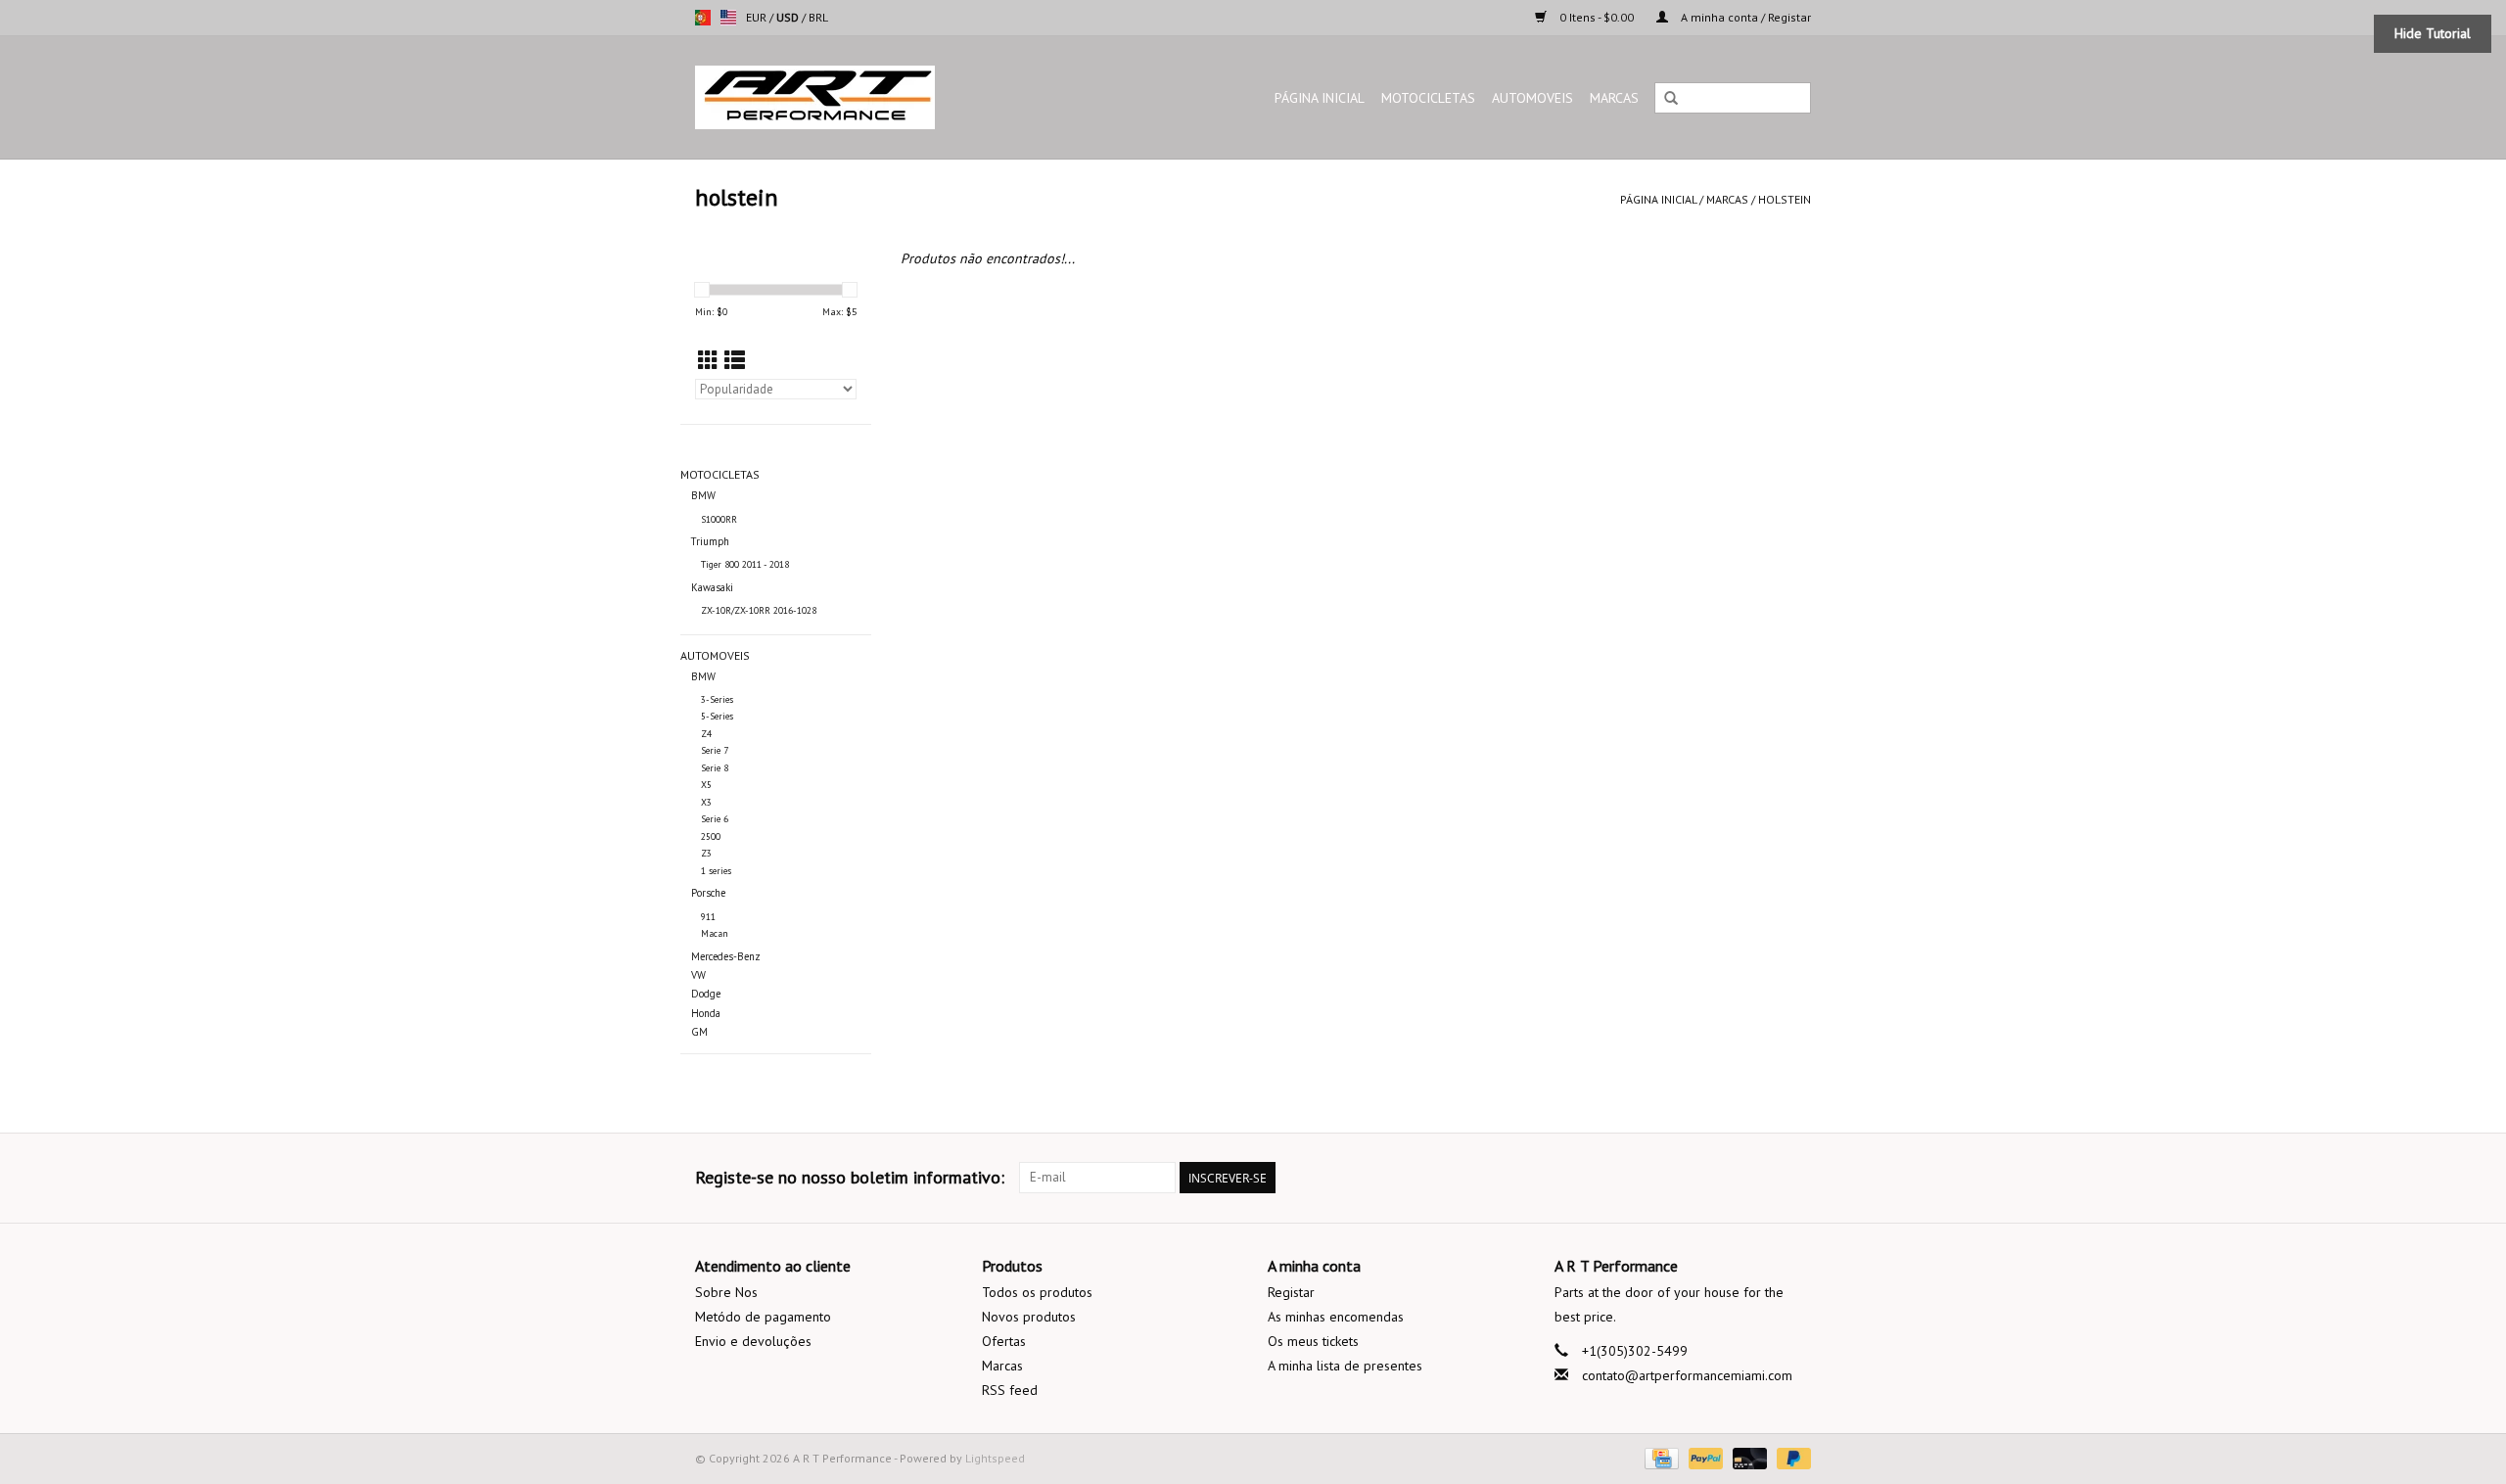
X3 (706, 802)
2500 (711, 836)
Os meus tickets (1313, 1341)
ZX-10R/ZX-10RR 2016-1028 (759, 610)
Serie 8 (715, 768)
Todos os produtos (1037, 1292)
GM (699, 1032)
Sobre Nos (726, 1292)
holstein (1785, 199)
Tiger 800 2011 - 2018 (745, 564)
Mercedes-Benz (726, 956)
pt (703, 18)
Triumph (710, 541)
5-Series (717, 716)
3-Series (717, 699)
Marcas (1614, 98)
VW (698, 975)
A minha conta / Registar (1744, 17)
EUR (758, 17)
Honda (706, 1013)
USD (789, 17)
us (728, 18)
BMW (703, 495)
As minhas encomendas (1336, 1317)
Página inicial (1320, 98)
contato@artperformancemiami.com (1687, 1375)
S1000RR (719, 519)
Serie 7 (715, 750)
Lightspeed (995, 1458)
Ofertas (1004, 1341)
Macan (715, 933)
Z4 (706, 734)
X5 (706, 785)
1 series (716, 871)
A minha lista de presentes (1345, 1366)
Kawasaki (712, 587)
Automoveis (1532, 98)
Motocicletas (1428, 98)
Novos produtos (1029, 1317)
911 (708, 917)
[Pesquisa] (1671, 99)
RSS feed (1010, 1390)
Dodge (706, 994)
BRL (818, 17)
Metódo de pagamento (763, 1317)
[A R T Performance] (866, 97)
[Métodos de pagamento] (1659, 1457)
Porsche (708, 893)
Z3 (706, 853)
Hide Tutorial (2433, 33)
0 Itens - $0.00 (1597, 17)
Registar (1291, 1292)
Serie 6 (715, 819)
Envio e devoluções (753, 1341)
